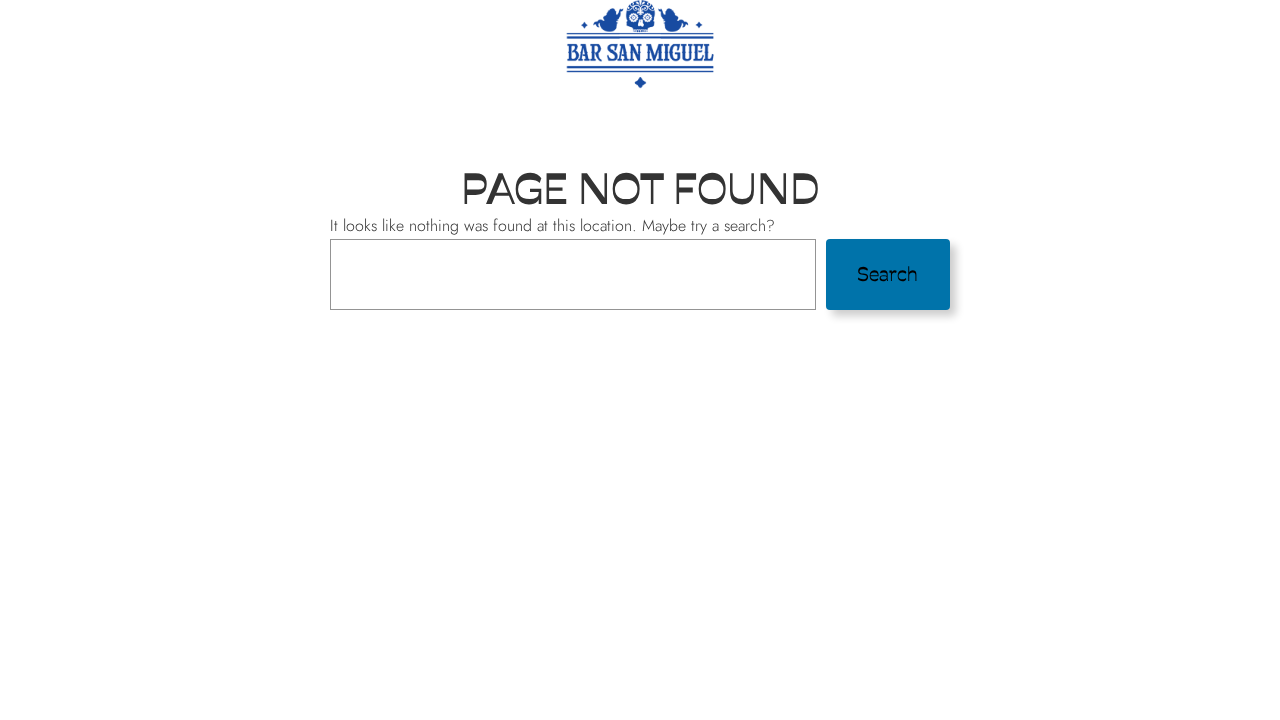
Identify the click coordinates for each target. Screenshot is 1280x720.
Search (887, 274)
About (754, 115)
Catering (564, 115)
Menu (286, 115)
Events (666, 115)
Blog (832, 115)
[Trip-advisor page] (1017, 114)
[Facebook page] (921, 114)
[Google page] (985, 114)
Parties (460, 115)
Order (368, 115)
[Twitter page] (889, 114)
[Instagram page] (953, 114)
